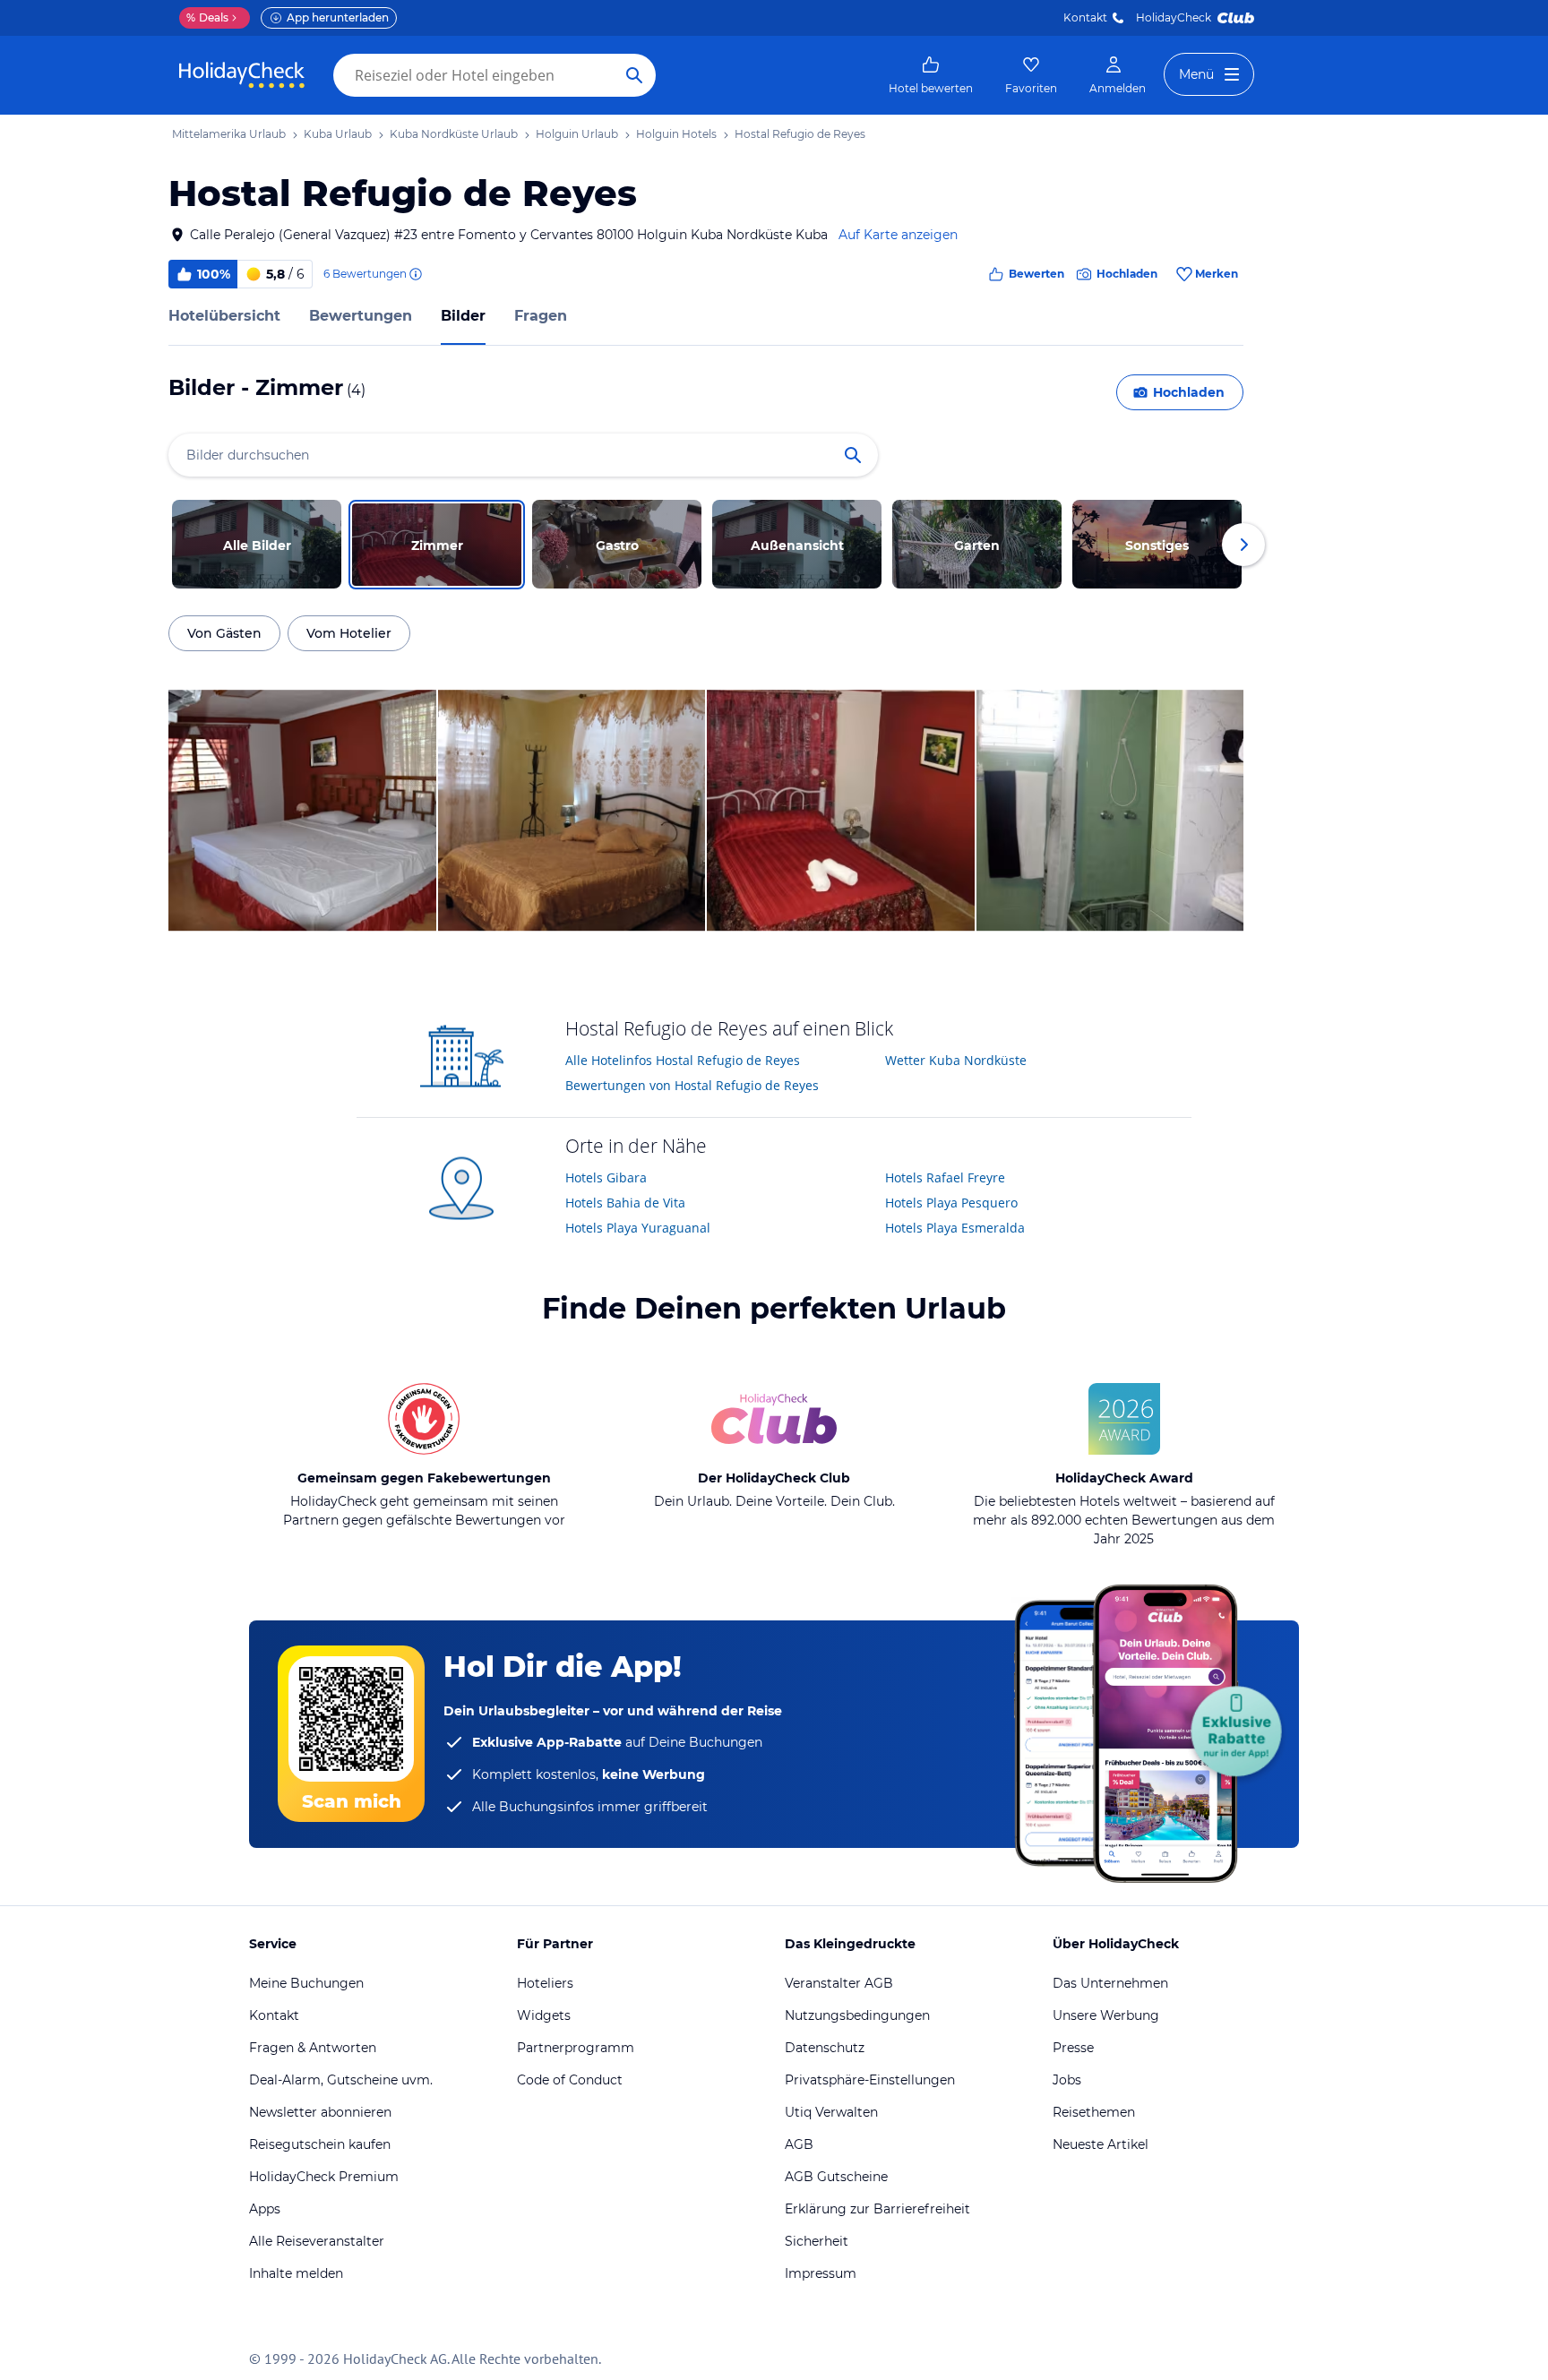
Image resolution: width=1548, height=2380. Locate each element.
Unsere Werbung (1106, 2015)
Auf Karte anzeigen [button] (898, 235)
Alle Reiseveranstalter (317, 2241)
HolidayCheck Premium (324, 2177)
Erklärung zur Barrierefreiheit (877, 2209)
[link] (931, 75)
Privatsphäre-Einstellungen (870, 2080)
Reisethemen (1094, 2112)
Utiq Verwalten (831, 2112)
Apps (265, 2209)
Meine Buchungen (306, 1983)
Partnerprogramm (576, 2048)
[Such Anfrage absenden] (634, 75)
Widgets (544, 2015)
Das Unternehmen (1110, 1983)
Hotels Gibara (606, 1177)
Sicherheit (817, 2241)
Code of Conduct (570, 2080)
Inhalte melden (296, 2273)
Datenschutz (825, 2048)
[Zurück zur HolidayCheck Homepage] (242, 75)
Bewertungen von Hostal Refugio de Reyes (692, 1085)
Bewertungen (361, 316)
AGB (799, 2144)
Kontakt (1085, 17)
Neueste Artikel (1101, 2144)
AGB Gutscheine (836, 2177)
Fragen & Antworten (313, 2048)
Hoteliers (545, 1983)
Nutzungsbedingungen (857, 2015)
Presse (1073, 2048)
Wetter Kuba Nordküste (956, 1060)
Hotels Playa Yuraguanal (638, 1228)
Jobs (1067, 2080)
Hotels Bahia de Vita (625, 1203)
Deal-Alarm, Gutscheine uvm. (341, 2080)
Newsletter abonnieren (320, 2112)
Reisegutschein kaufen (320, 2144)
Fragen (541, 316)
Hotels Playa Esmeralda (955, 1228)
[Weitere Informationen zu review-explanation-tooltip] (415, 274)
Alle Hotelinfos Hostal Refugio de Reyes (683, 1060)
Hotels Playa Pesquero (951, 1203)
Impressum (821, 2273)
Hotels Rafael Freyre (945, 1177)
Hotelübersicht (224, 316)
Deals (207, 17)
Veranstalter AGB (839, 1983)
